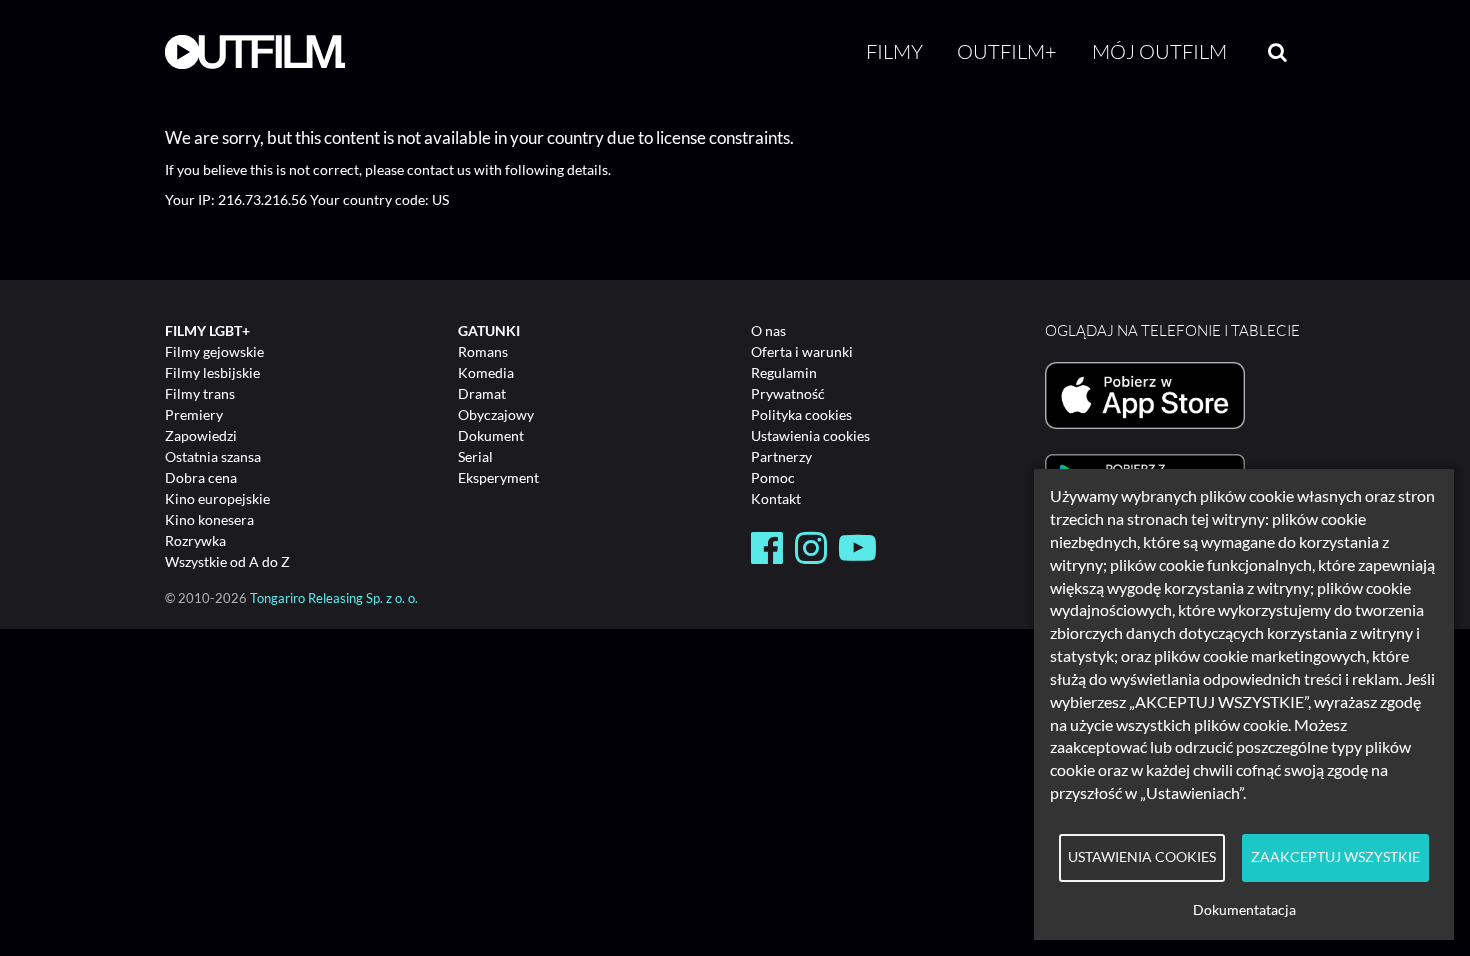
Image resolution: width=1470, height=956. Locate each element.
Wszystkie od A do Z (227, 561)
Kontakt (776, 498)
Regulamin (784, 372)
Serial (475, 456)
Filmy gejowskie (214, 351)
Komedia (486, 372)
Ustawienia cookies (810, 435)
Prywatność (788, 393)
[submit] (1277, 52)
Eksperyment (498, 477)
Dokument (491, 435)
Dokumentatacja (1244, 910)
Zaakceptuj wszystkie (1335, 857)
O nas (768, 330)
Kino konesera (209, 519)
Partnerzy (781, 456)
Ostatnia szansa (213, 456)
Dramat (482, 393)
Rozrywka (195, 540)
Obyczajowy (496, 414)
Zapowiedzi (201, 435)
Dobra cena (201, 477)
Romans (483, 351)
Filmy (894, 51)
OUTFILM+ (1007, 51)
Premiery (194, 414)
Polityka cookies (801, 414)
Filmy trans (200, 393)
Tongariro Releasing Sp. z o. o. (334, 598)
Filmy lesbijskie (212, 372)
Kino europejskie (217, 498)
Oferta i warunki (802, 351)
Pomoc (773, 477)
